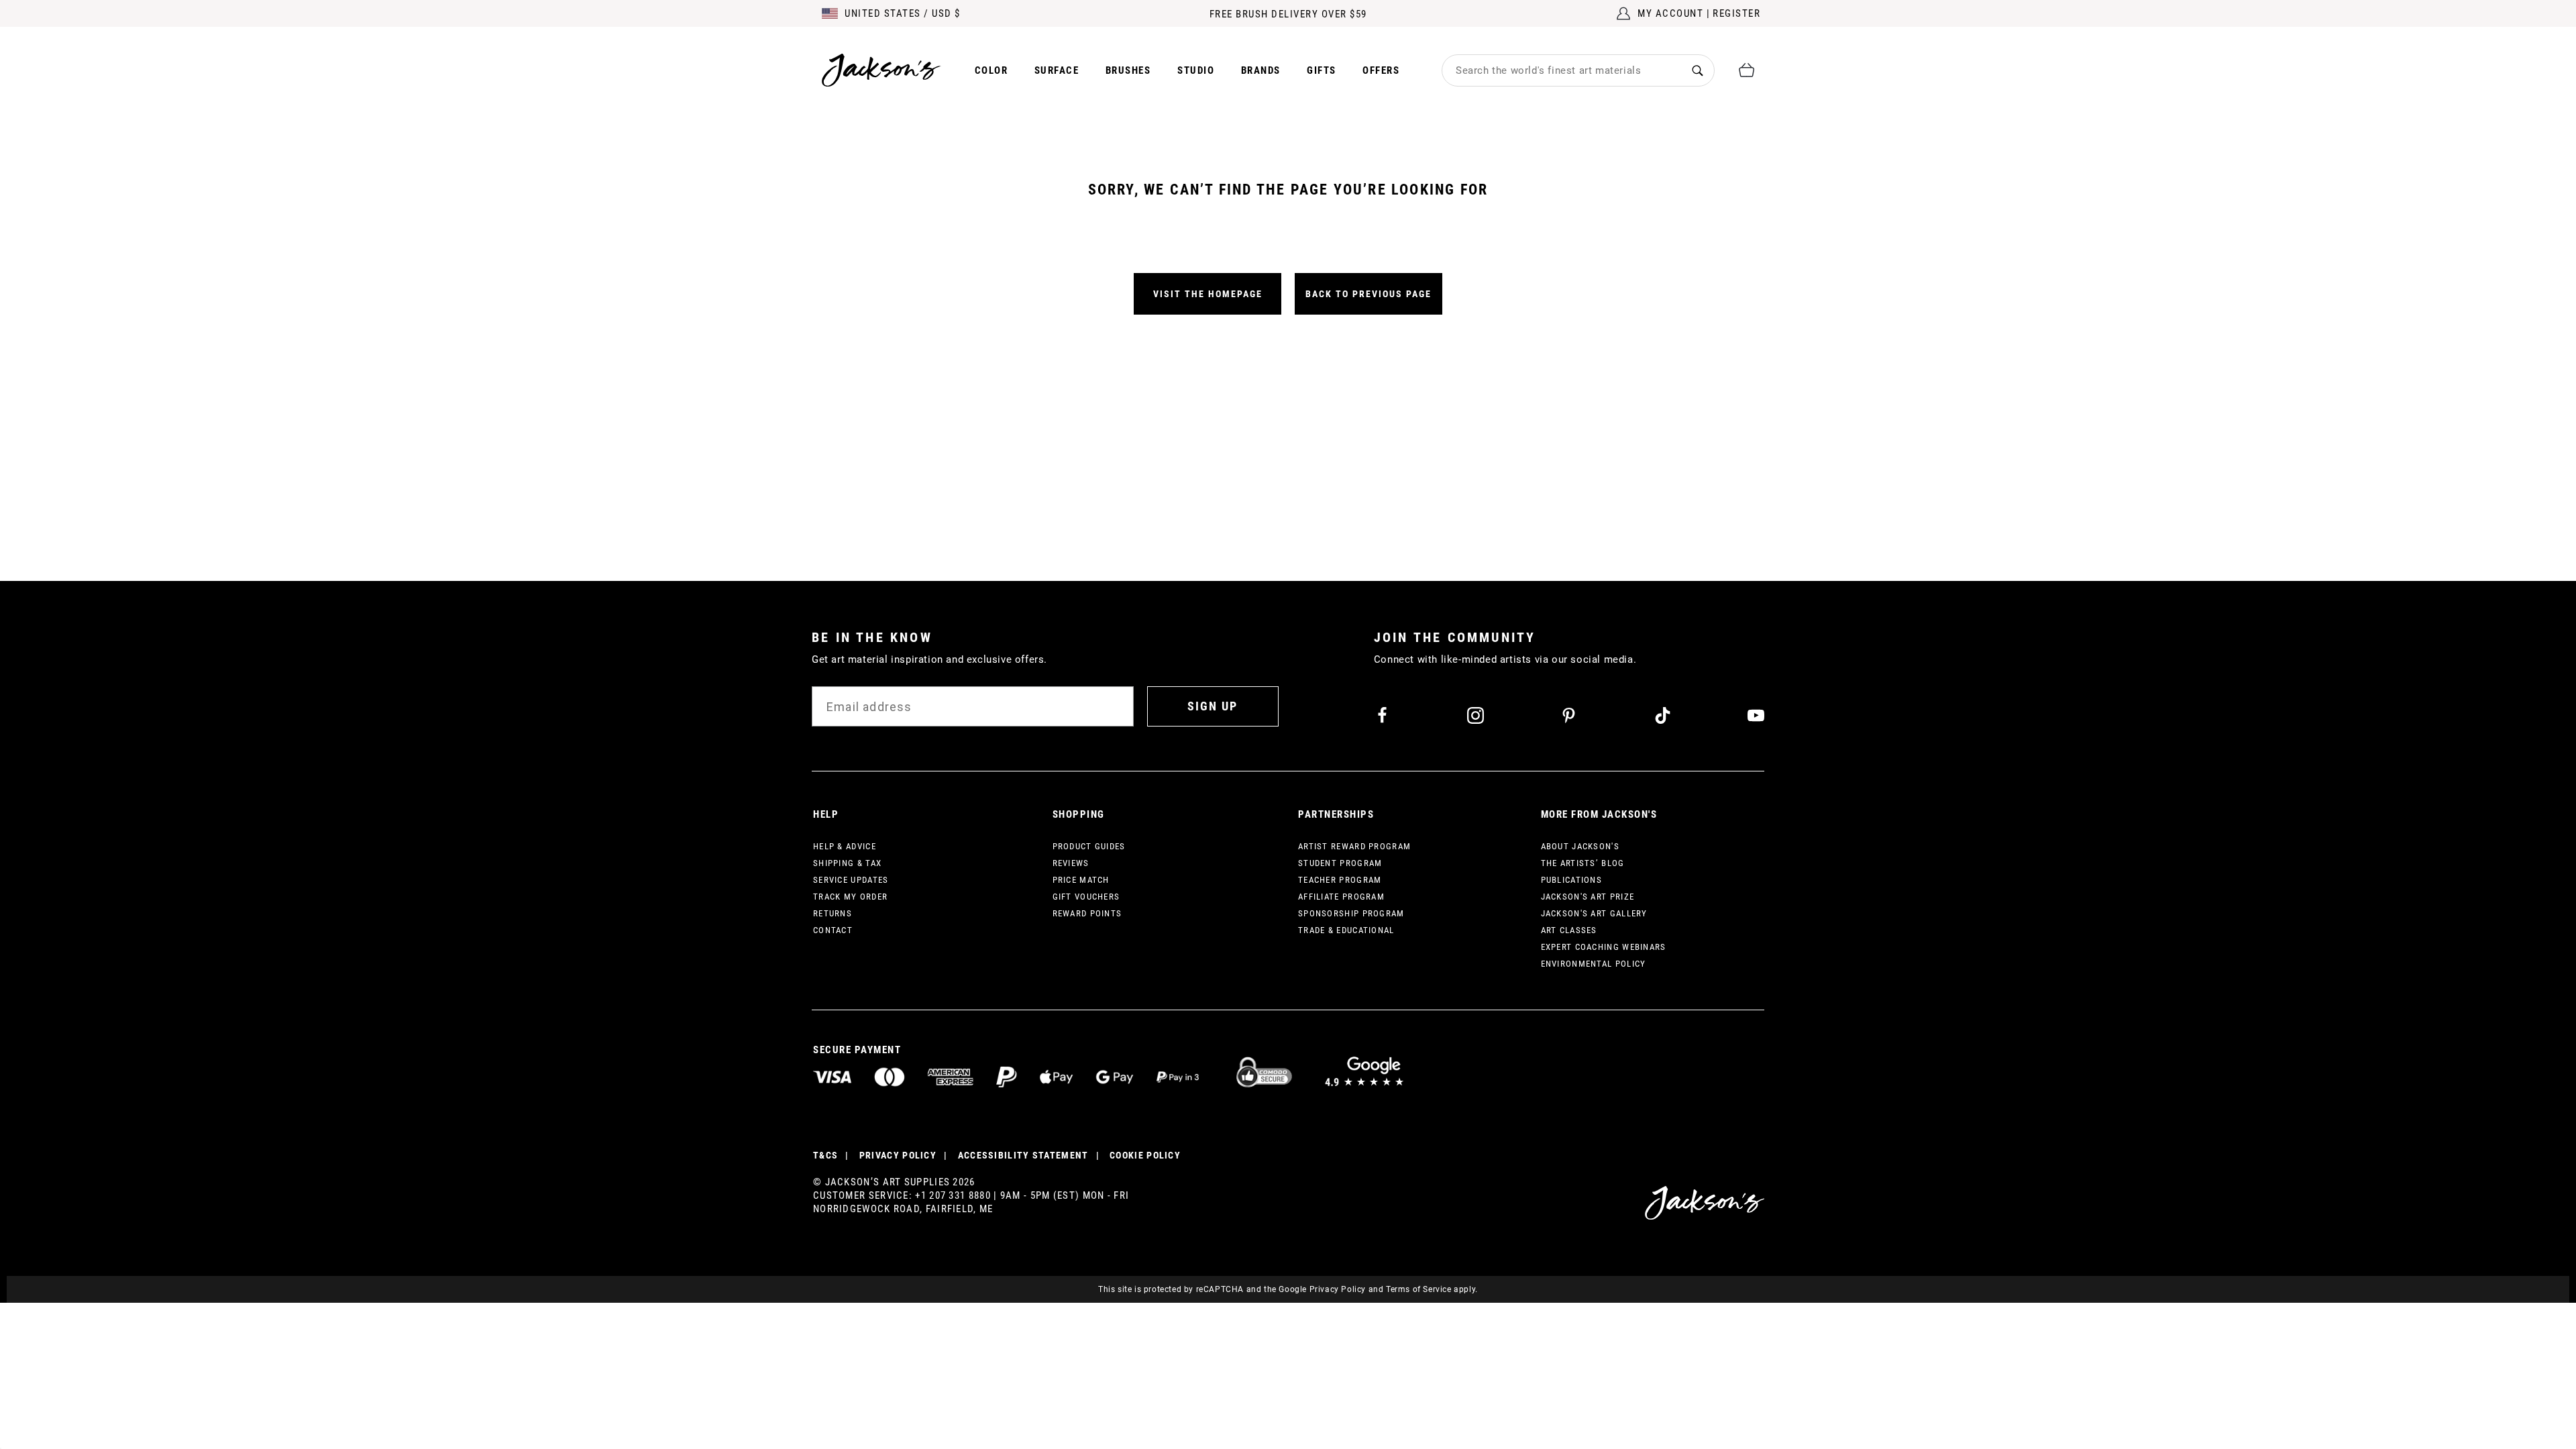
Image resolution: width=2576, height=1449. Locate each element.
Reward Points (1087, 913)
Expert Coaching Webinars (1604, 947)
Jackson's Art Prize (1588, 897)
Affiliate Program (1341, 897)
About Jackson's (1580, 846)
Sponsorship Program (1351, 913)
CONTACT (833, 930)
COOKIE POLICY (1145, 1155)
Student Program (1340, 863)
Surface (1057, 70)
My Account (1670, 13)
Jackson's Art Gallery (1594, 913)
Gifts (1322, 70)
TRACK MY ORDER (850, 897)
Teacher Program (1340, 880)
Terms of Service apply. (1432, 1289)
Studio (1196, 70)
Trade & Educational (1346, 930)
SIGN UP (1213, 706)
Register (1736, 13)
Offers (1381, 70)
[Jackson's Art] (881, 70)
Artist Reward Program (1354, 846)
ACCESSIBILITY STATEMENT (1023, 1155)
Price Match (1081, 880)
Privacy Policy (1338, 1289)
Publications (1572, 880)
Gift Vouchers (1086, 897)
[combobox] (1562, 70)
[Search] (1698, 70)
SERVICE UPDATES (851, 880)
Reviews (1071, 863)
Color (991, 70)
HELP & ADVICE (845, 846)
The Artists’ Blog (1583, 863)
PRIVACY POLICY (898, 1155)
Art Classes (1569, 930)
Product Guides (1089, 846)
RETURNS (833, 913)
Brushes (1128, 70)
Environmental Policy (1594, 964)
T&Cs (825, 1155)
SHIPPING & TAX (847, 863)
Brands (1261, 70)
